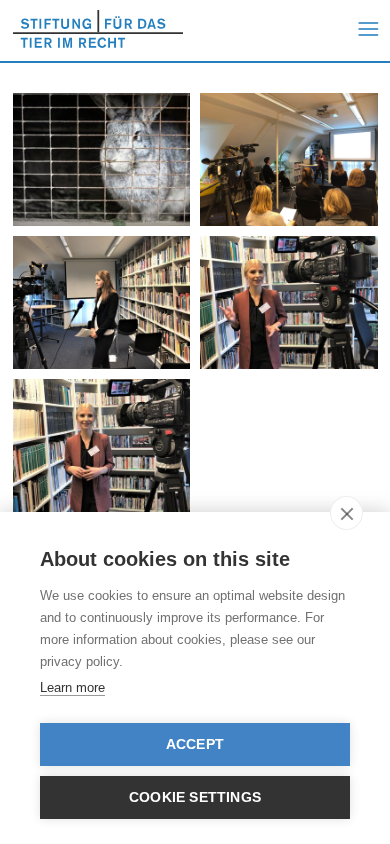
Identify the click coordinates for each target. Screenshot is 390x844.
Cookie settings (195, 797)
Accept (195, 744)
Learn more (72, 687)
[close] (346, 513)
